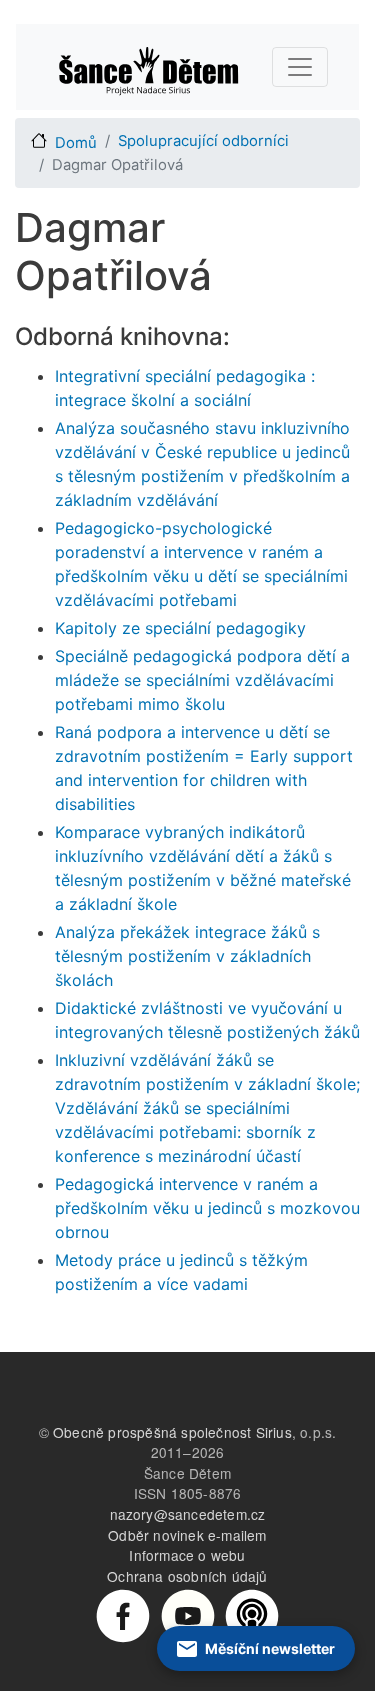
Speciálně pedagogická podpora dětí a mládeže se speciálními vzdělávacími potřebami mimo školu (202, 680)
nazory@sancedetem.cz (188, 1514)
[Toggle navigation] (300, 67)
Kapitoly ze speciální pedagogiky (180, 628)
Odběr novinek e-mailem (187, 1535)
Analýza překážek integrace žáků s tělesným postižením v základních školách (187, 956)
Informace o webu (187, 1555)
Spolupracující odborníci (203, 141)
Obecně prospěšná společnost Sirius (172, 1432)
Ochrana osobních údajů (187, 1576)
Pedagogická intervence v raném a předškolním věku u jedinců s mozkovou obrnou (207, 1208)
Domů (76, 143)
